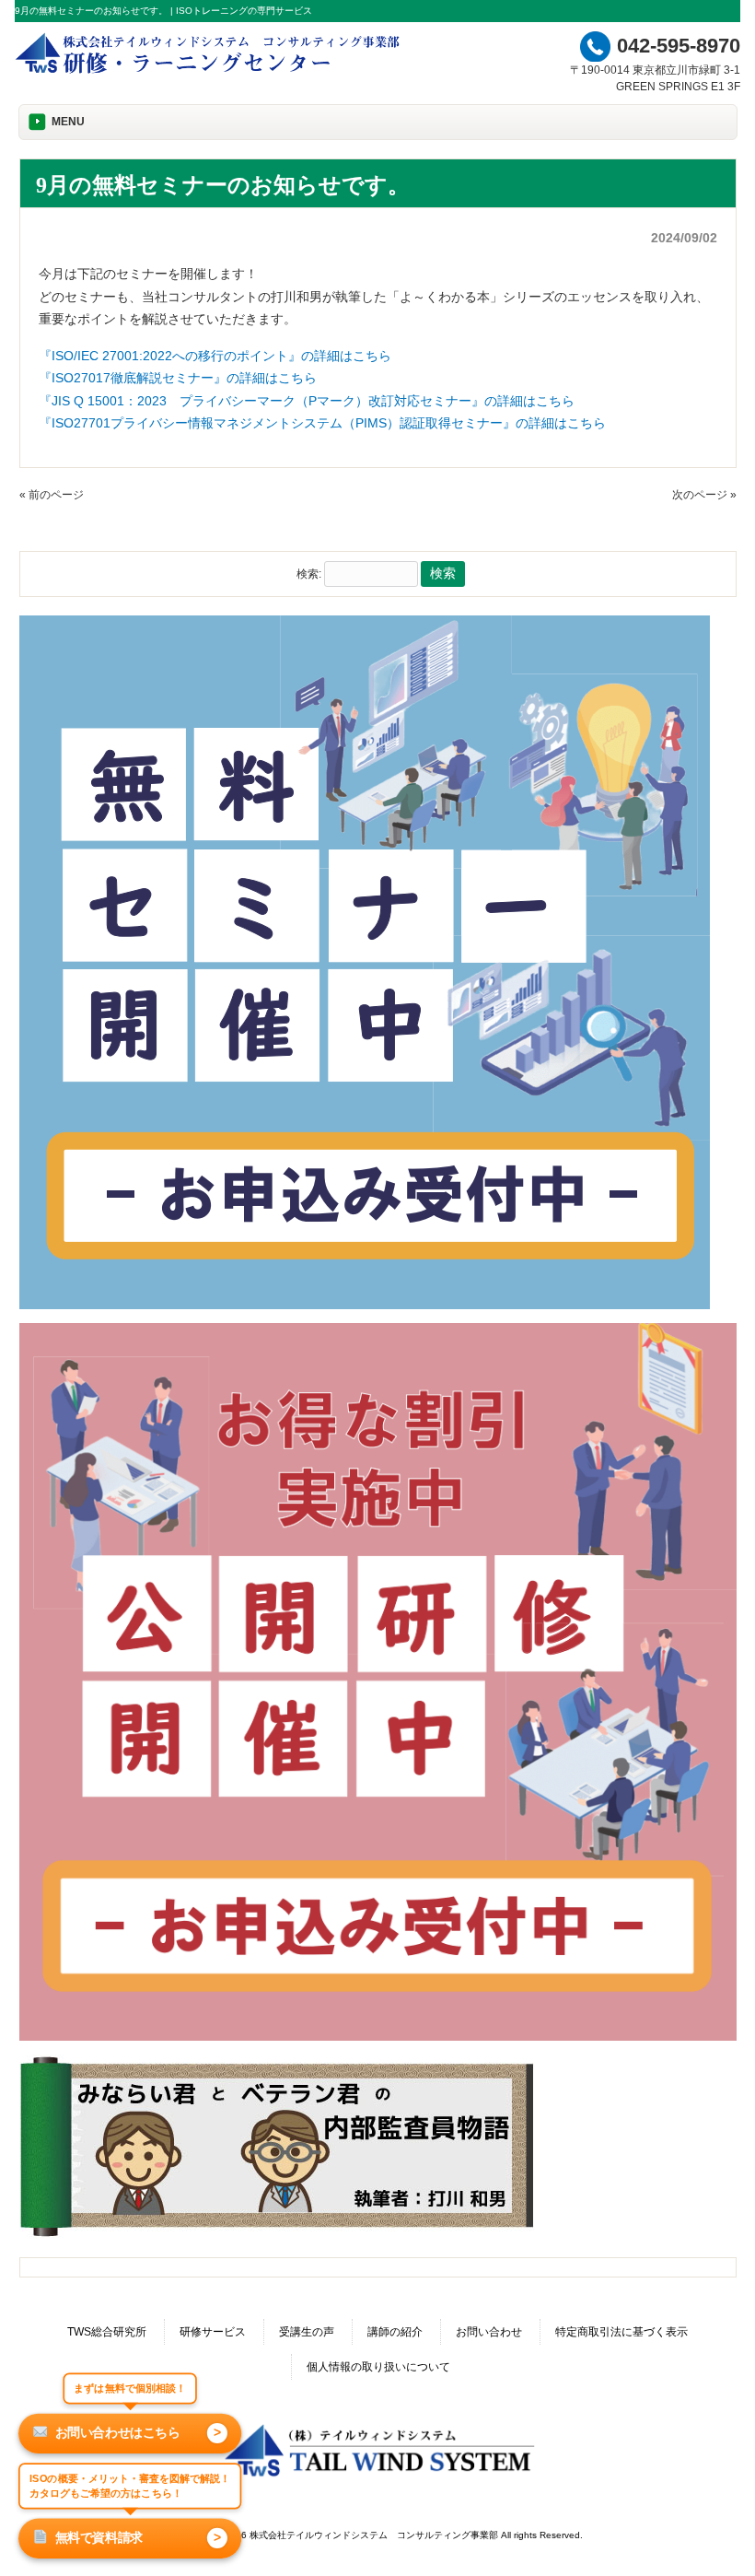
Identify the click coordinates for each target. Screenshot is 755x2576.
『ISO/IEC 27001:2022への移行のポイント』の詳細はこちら (215, 356)
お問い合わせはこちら (138, 2432)
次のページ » (704, 495)
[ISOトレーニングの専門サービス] (210, 72)
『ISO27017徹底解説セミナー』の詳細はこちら (178, 378)
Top (711, 2532)
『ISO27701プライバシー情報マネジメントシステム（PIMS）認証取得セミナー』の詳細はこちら (322, 423)
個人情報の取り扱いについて (378, 2367)
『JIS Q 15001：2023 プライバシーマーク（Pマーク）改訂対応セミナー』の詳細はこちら (307, 401)
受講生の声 (307, 2332)
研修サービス (213, 2332)
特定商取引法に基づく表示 (621, 2332)
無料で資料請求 (138, 2537)
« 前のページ (52, 495)
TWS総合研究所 (107, 2332)
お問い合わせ (489, 2332)
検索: (309, 574)
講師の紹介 (395, 2332)
